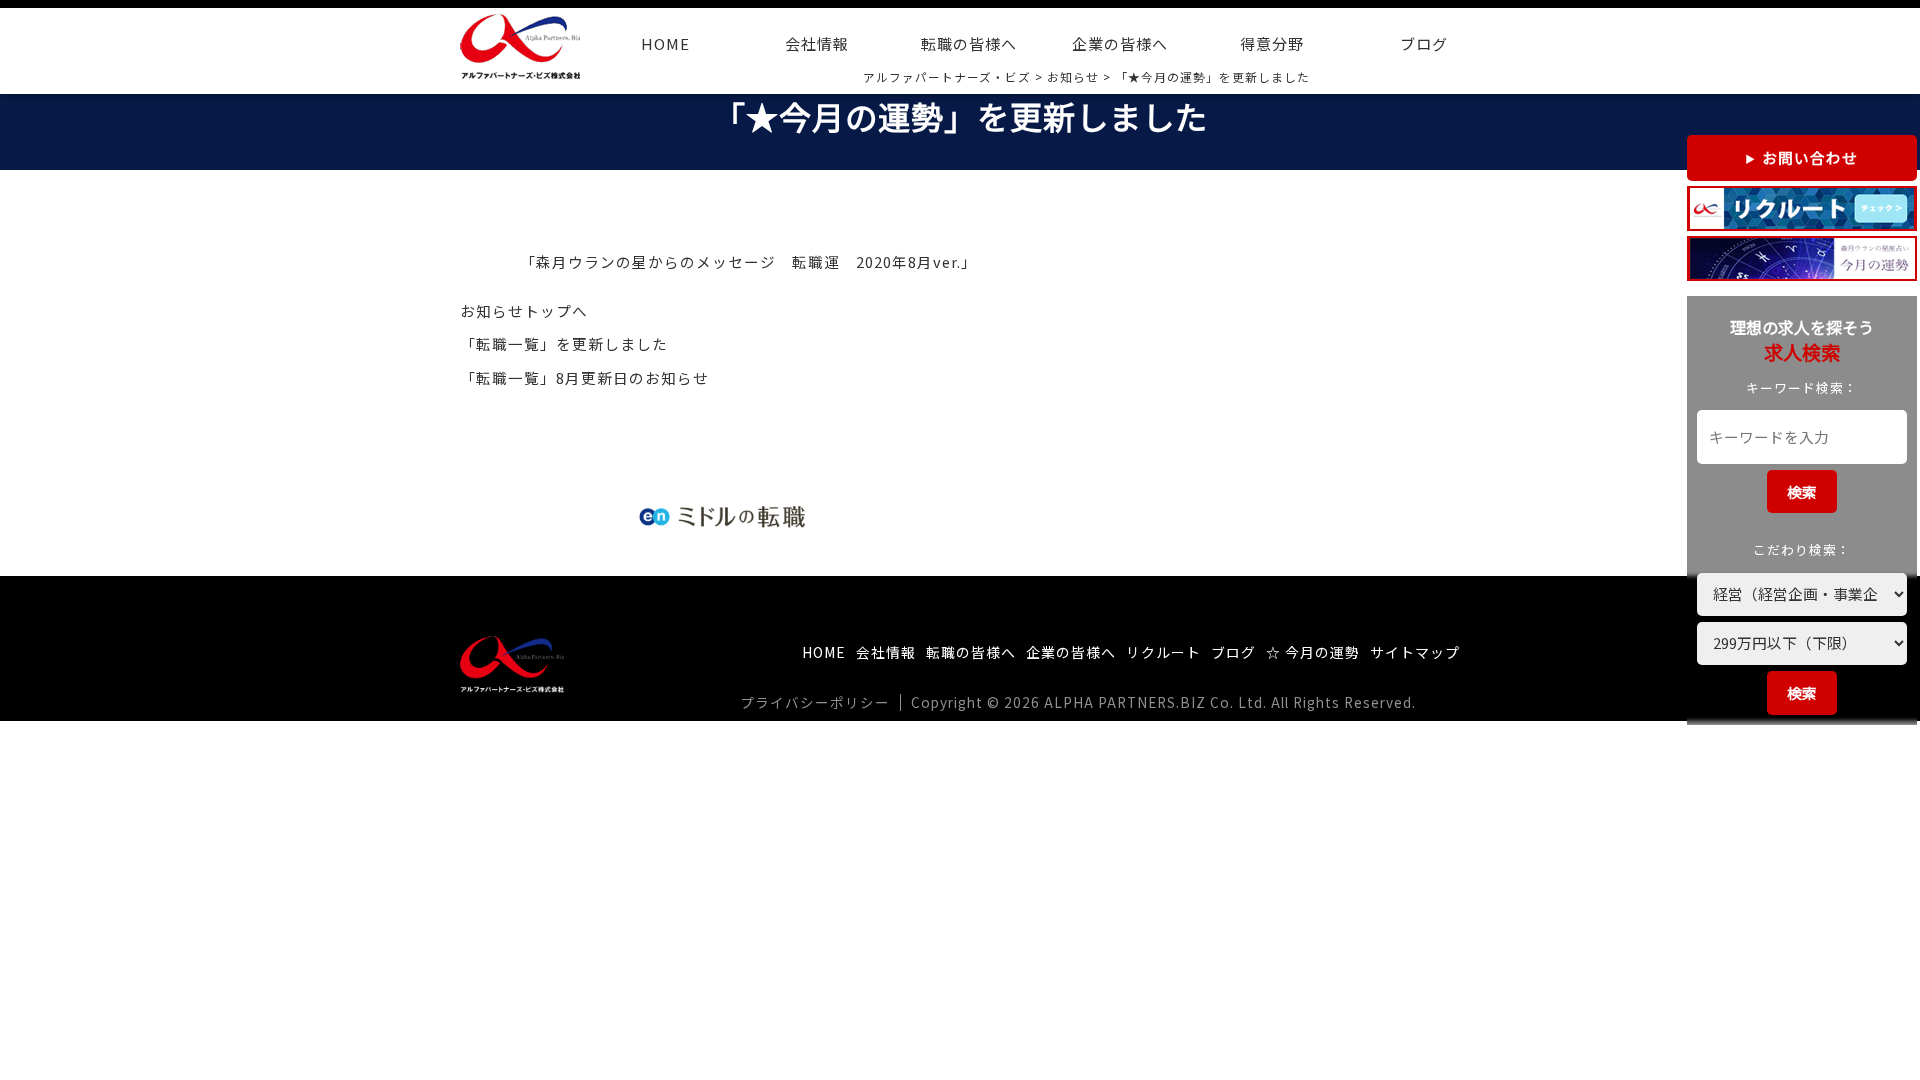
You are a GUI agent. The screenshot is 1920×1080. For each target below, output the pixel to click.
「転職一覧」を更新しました (564, 343)
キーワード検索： (1802, 387)
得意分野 (1272, 43)
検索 (1802, 491)
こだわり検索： (1802, 549)
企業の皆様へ (1120, 43)
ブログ (1424, 43)
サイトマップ (1415, 652)
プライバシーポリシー (815, 702)
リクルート (1163, 652)
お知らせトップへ (524, 310)
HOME (665, 43)
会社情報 (817, 43)
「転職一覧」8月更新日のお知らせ (584, 377)
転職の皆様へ (969, 43)
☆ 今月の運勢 (1313, 652)
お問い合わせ (1810, 157)
